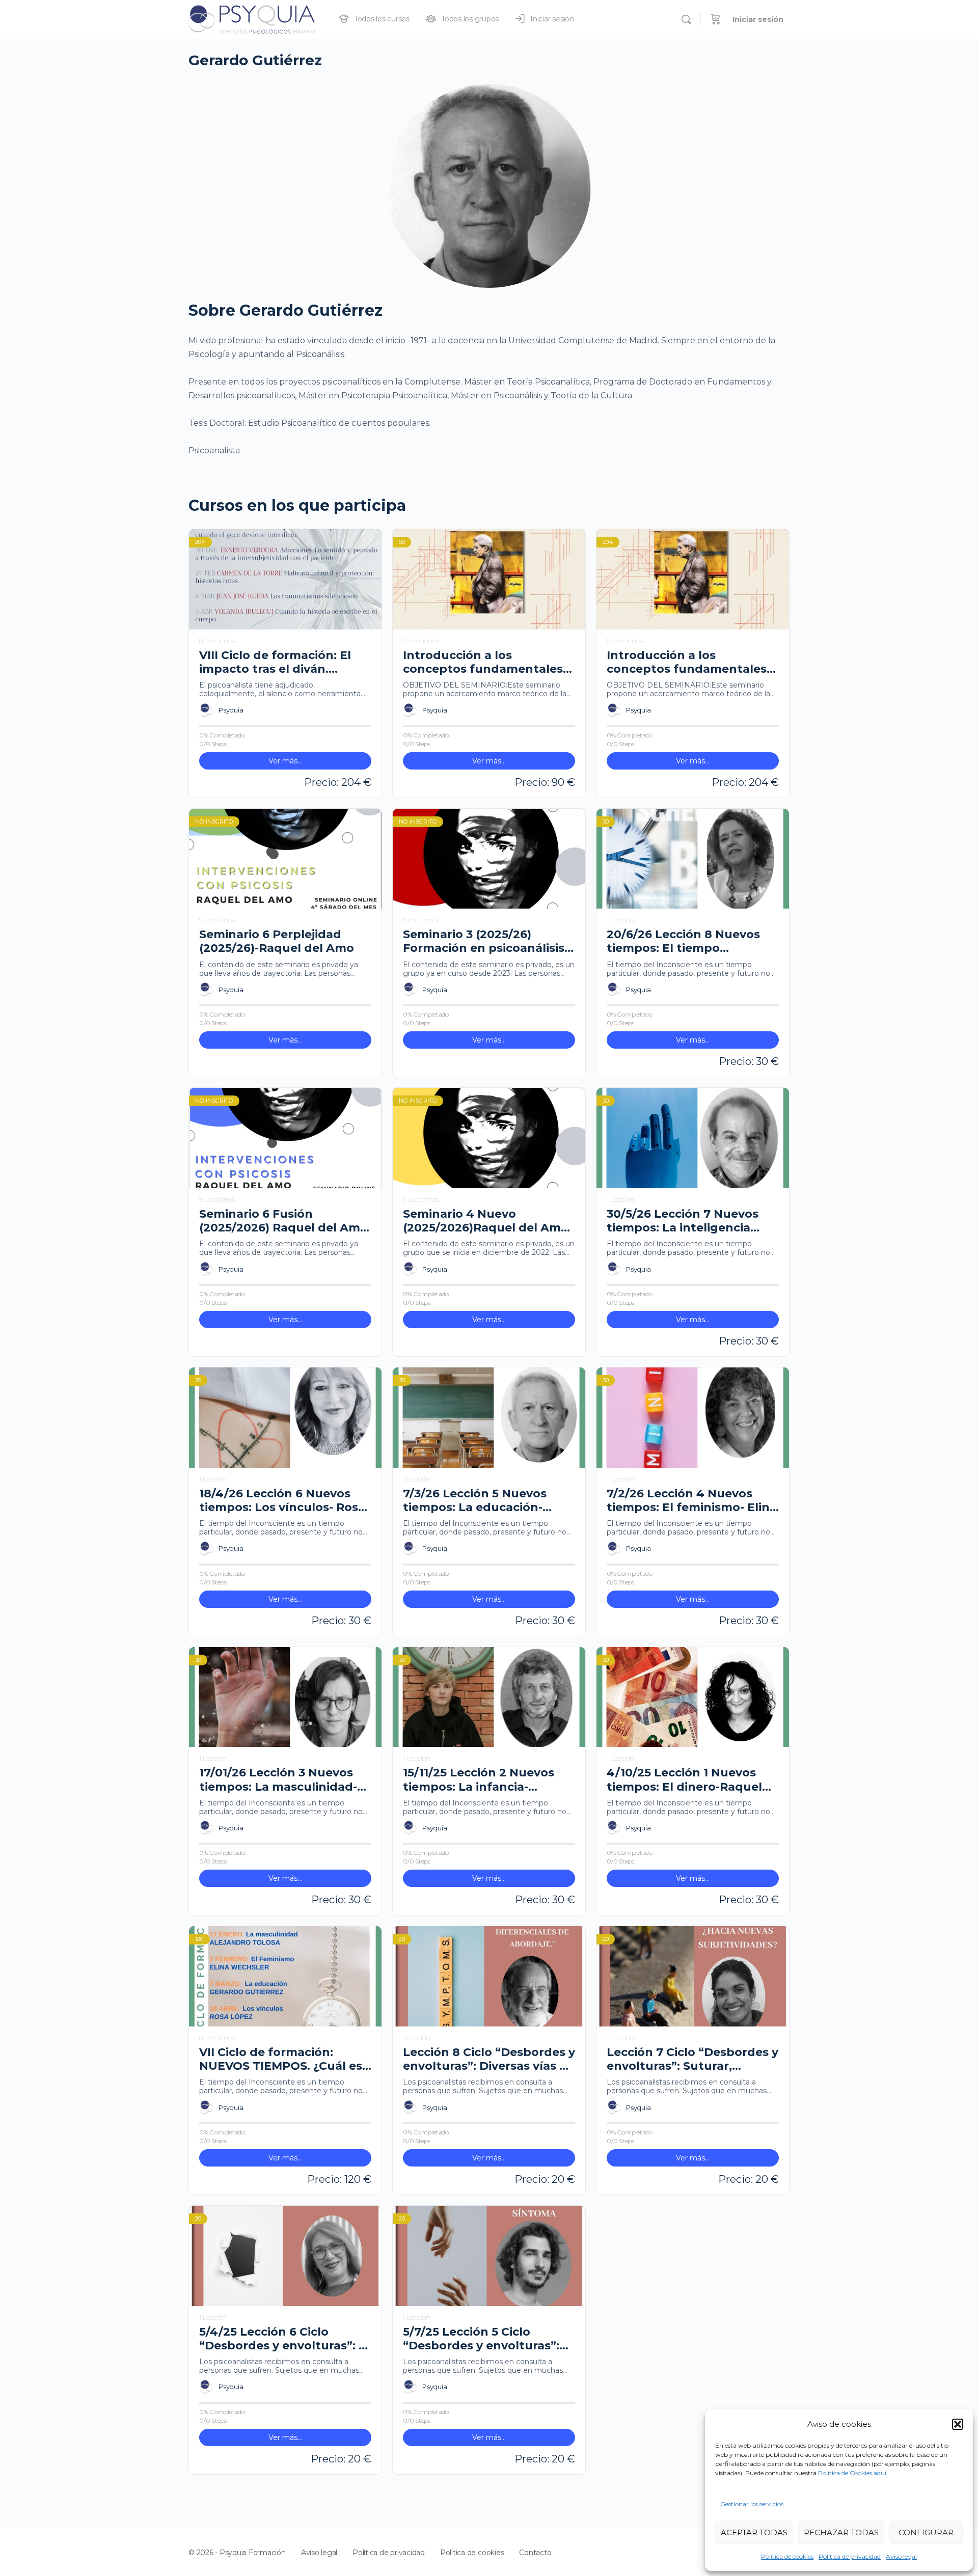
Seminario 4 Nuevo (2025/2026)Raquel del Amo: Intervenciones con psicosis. (487, 1221)
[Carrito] (716, 19)
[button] (958, 2424)
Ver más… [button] (285, 761)
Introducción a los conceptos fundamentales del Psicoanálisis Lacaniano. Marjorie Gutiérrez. (690, 662)
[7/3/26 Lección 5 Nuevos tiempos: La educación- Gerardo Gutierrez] (489, 1418)
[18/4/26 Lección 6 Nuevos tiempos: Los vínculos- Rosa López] (285, 1418)
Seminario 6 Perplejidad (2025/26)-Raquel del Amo (277, 941)
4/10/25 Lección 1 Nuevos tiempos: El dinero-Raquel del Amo (684, 1780)
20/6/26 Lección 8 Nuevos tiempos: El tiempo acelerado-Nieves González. (688, 941)
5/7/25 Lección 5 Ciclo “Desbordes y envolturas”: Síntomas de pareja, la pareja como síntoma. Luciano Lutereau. (481, 2339)
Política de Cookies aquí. (853, 2473)
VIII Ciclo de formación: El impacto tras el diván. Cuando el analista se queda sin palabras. (284, 662)
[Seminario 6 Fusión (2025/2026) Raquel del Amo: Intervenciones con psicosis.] (285, 1138)
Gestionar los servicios (752, 2504)
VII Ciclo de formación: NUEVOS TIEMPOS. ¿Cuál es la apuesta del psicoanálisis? (284, 2059)
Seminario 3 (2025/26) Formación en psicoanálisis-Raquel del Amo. (486, 941)
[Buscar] (686, 19)
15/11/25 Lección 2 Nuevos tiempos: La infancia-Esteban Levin (479, 1780)
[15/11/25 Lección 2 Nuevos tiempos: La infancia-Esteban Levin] (489, 1697)
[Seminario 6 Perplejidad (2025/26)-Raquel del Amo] (285, 859)
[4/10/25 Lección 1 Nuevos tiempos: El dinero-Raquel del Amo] (693, 1697)
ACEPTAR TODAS (754, 2532)
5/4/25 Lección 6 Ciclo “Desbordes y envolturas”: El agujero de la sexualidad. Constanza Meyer (284, 2339)
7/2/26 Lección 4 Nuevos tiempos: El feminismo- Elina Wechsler (692, 1501)
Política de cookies (787, 2556)
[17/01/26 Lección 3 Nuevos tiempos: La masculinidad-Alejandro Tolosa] (285, 1697)
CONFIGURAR (926, 2532)
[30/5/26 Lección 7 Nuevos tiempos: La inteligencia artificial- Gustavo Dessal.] (693, 1138)
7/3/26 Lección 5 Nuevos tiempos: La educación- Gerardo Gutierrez (475, 1501)
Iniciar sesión (758, 19)
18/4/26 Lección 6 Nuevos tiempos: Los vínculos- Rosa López (282, 1501)
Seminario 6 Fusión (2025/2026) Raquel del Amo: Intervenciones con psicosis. (285, 1221)
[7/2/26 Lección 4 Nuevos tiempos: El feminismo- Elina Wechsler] (693, 1418)
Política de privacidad (850, 2556)
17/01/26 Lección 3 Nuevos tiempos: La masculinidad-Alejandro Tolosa (278, 1780)
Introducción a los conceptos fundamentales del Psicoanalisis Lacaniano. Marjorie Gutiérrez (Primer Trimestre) (486, 662)
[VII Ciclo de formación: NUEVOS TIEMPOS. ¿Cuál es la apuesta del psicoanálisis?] (285, 1976)
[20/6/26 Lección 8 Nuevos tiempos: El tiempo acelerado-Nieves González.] (693, 859)
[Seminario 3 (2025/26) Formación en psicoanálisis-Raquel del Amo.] (489, 859)
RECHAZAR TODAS (841, 2532)
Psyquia (231, 710)
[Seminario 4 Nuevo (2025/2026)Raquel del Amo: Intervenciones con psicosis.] (489, 1138)
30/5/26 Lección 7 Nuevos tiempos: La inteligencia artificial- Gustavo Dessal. (683, 1221)
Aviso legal (901, 2556)
